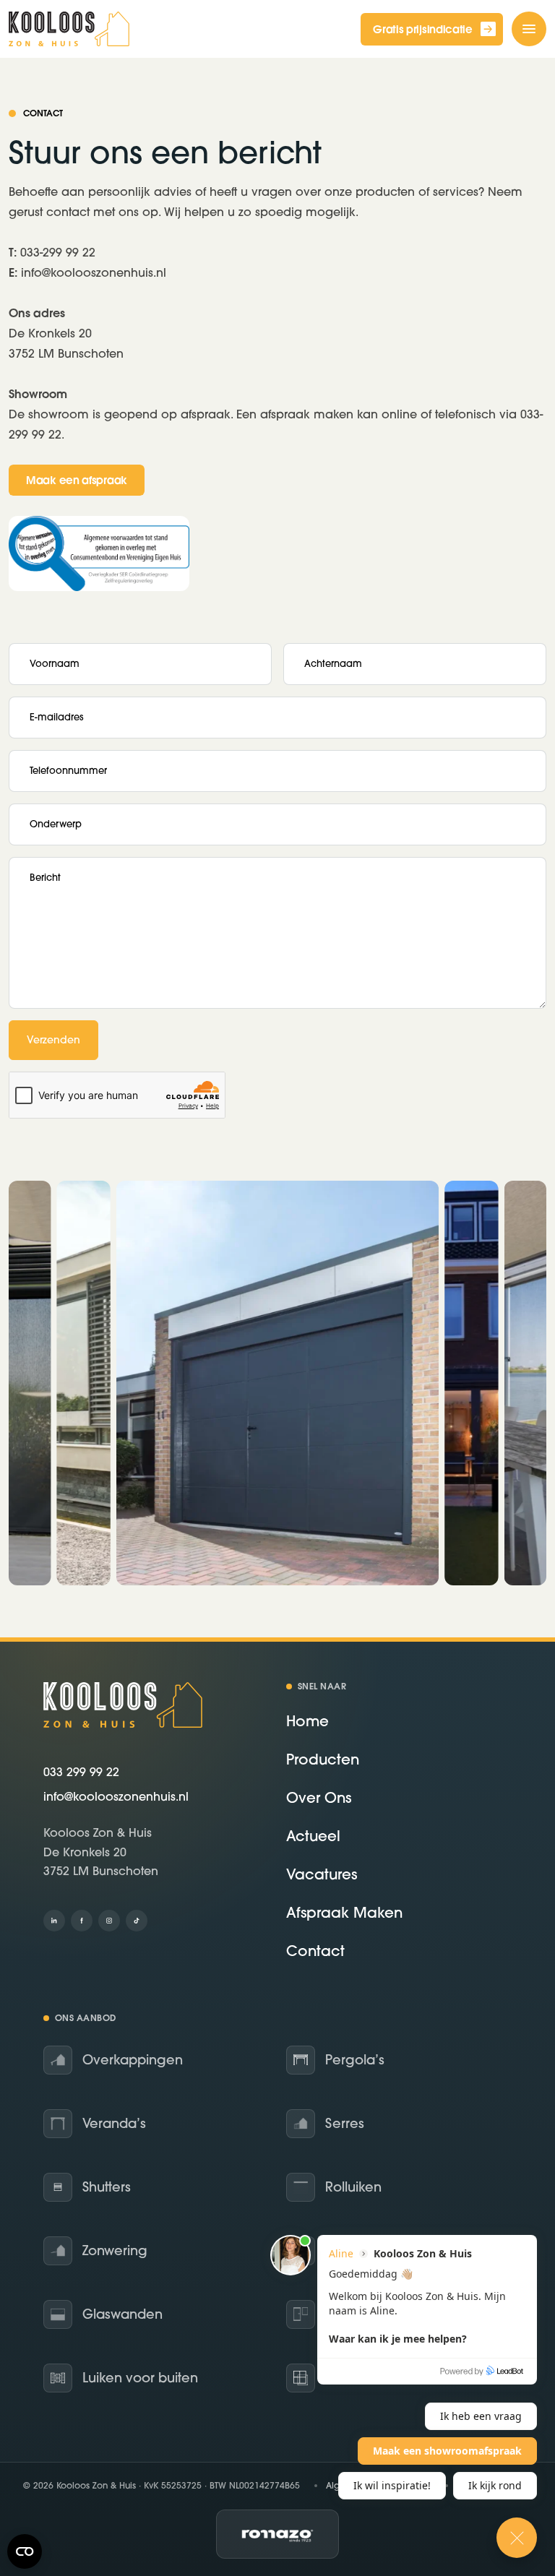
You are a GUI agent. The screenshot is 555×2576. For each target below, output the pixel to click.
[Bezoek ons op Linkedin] (54, 1921)
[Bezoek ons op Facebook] (82, 1921)
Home (307, 1721)
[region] (277, 1383)
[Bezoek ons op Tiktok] (137, 1921)
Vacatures (322, 1874)
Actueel (313, 1836)
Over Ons (319, 1797)
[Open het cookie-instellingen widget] (25, 2551)
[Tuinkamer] (277, 1383)
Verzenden (53, 1040)
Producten (323, 1759)
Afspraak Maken (344, 1912)
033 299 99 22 (81, 1772)
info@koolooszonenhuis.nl (116, 1796)
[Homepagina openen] (69, 29)
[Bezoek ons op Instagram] (109, 1921)
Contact (315, 1951)
